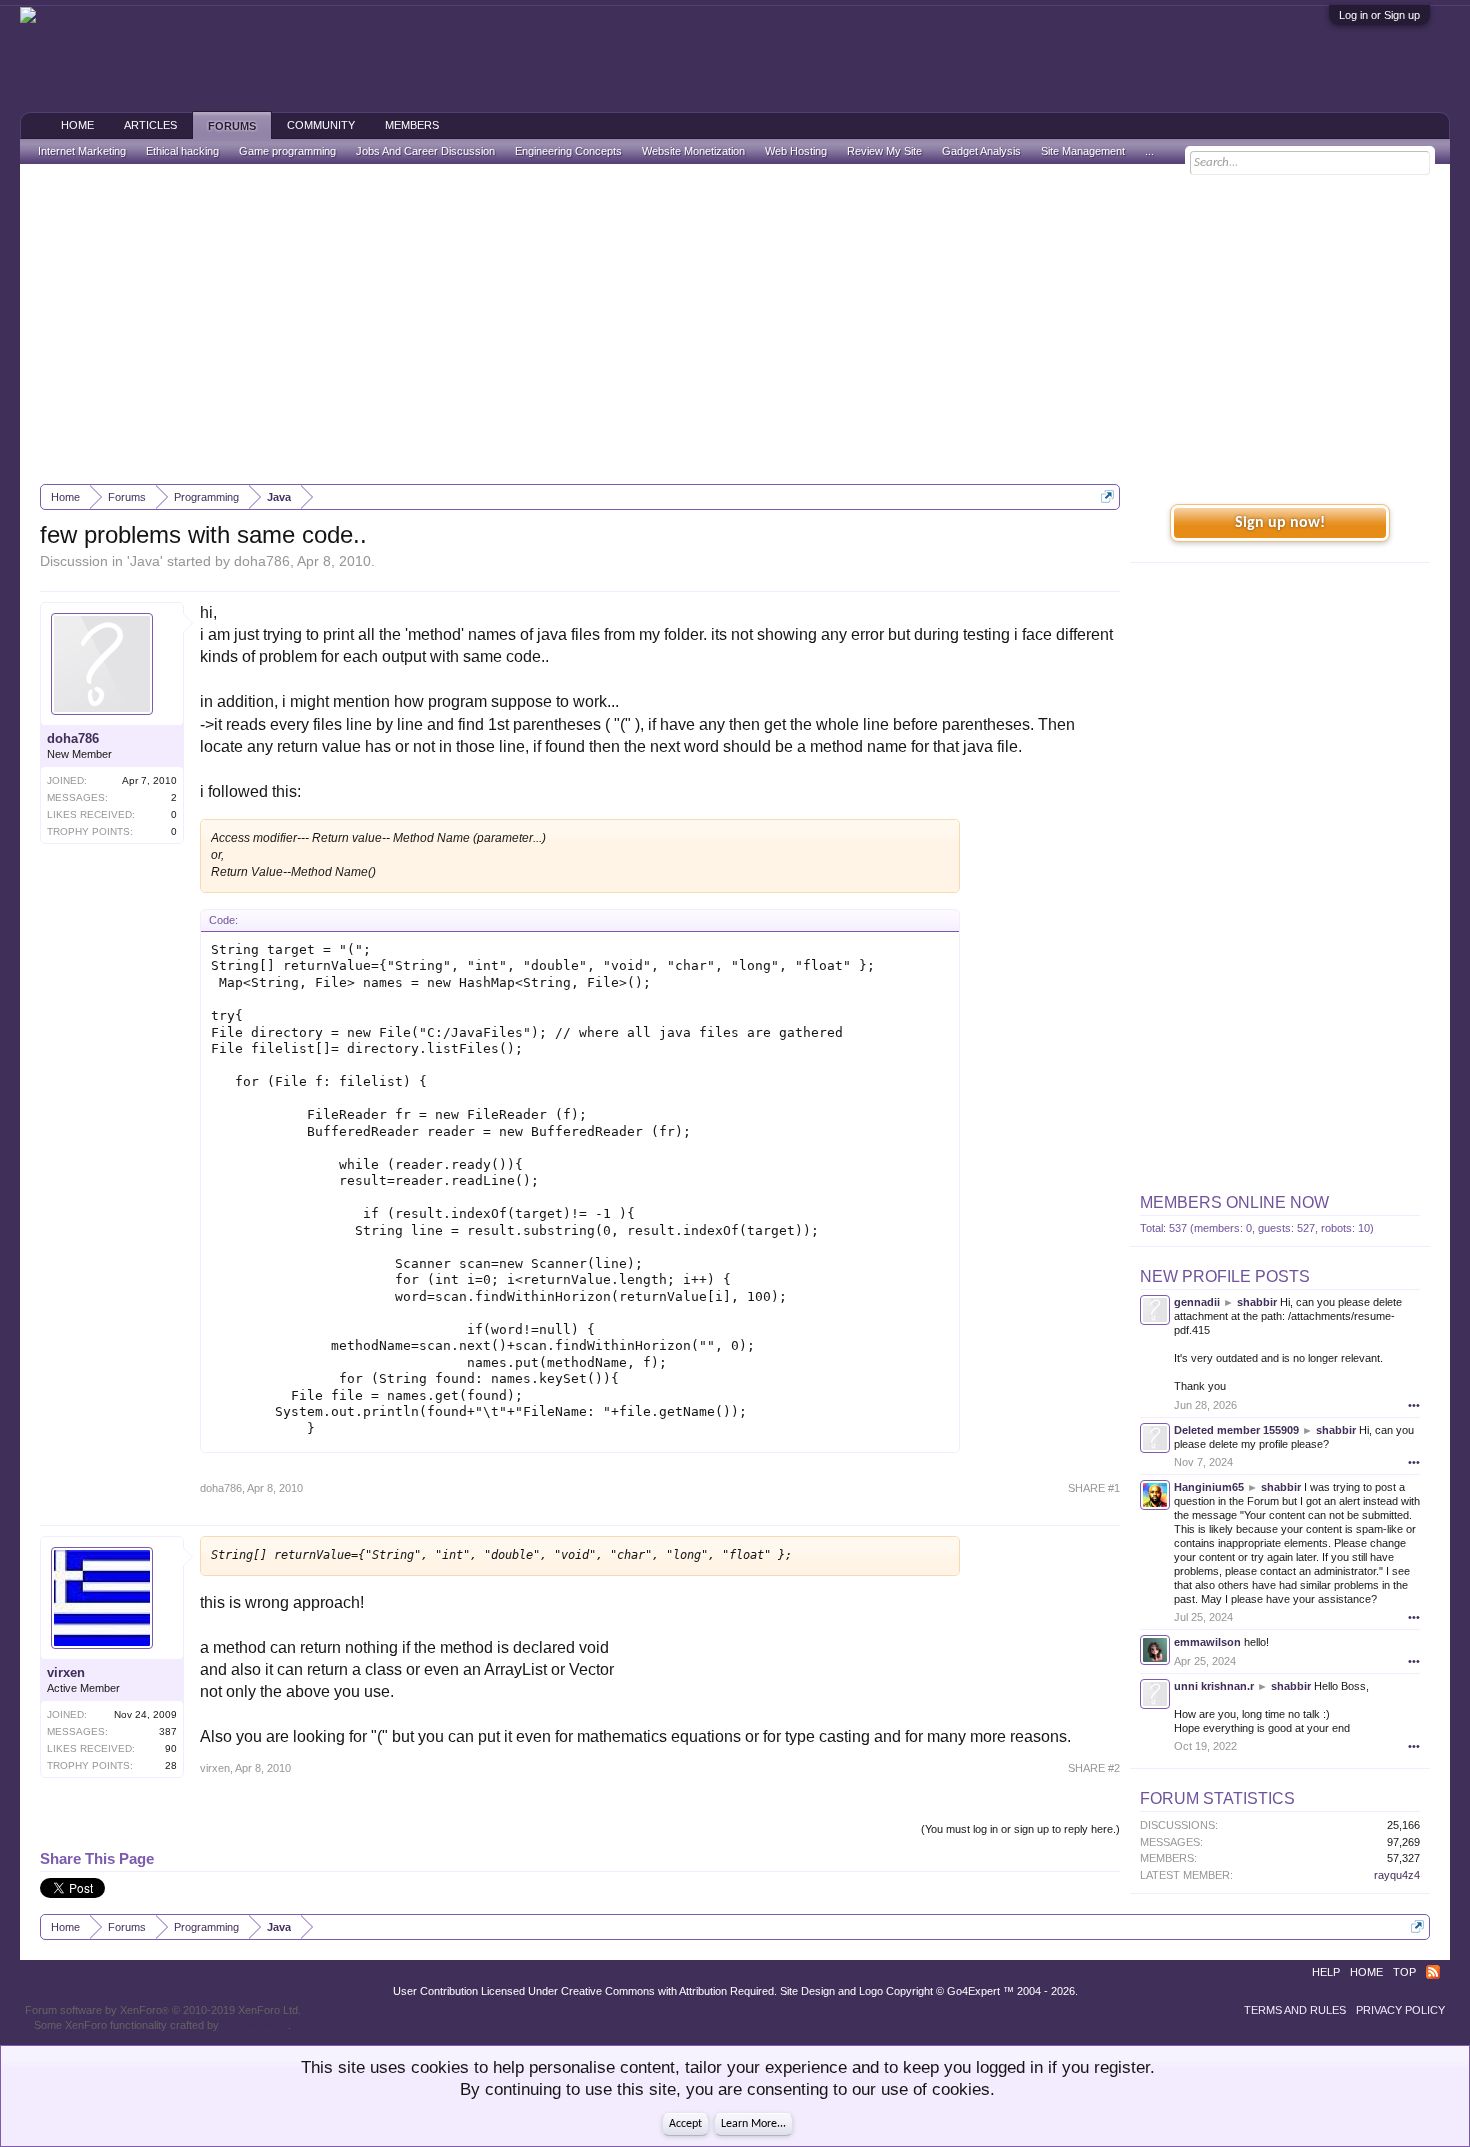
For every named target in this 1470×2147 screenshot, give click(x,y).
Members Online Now (1234, 1202)
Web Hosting (796, 151)
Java (145, 561)
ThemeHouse (255, 2025)
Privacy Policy (1400, 2010)
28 (171, 1765)
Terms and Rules (1295, 2010)
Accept (685, 2124)
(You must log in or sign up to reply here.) (1020, 1829)
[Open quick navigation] (1107, 496)
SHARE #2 (1094, 1768)
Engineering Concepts (568, 151)
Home (77, 125)
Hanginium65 (1209, 1487)
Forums (232, 126)
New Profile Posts (1225, 1276)
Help (1326, 1972)
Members (412, 125)
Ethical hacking (182, 151)
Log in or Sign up (1379, 15)
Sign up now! (1280, 523)
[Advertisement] (735, 324)
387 (168, 1731)
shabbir (1257, 1302)
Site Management (1083, 151)
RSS (1433, 1972)
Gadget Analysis (981, 151)
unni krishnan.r (1214, 1686)
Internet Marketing (82, 151)
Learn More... (753, 2124)
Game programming (287, 151)
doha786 (262, 561)
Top (1404, 1972)
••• (1414, 1405)
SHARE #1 (1094, 1488)
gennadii (1197, 1302)
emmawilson (1207, 1642)
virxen (66, 1672)
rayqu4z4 (1397, 1875)
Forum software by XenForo (163, 2010)
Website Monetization (693, 151)
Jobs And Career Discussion (425, 151)
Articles (150, 125)
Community (321, 125)
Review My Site (884, 151)
